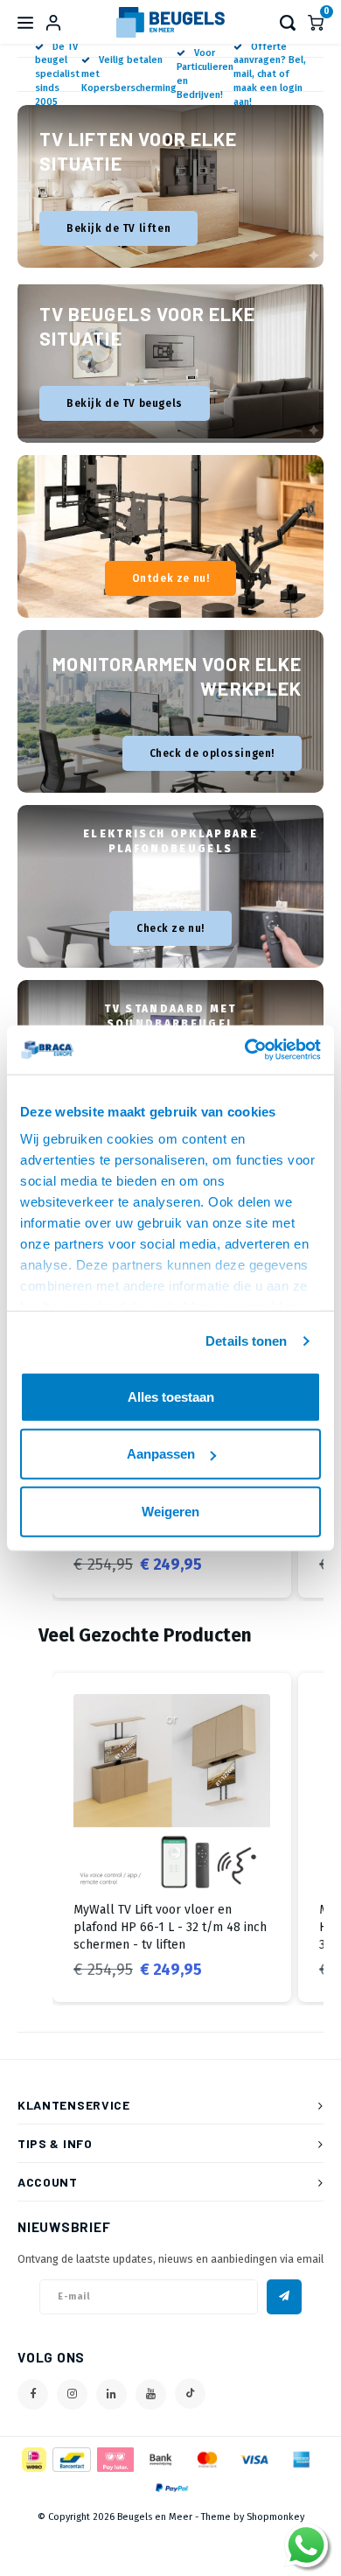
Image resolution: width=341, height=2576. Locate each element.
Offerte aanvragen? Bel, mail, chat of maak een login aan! (270, 74)
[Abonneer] (284, 2297)
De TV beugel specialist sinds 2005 (57, 74)
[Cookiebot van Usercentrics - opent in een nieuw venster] (245, 1050)
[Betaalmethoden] (33, 2458)
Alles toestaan (171, 1396)
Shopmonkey (275, 2517)
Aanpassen (161, 1454)
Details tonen (246, 1341)
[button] (35, 1838)
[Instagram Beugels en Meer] (72, 2394)
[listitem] (172, 1838)
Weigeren (170, 1511)
